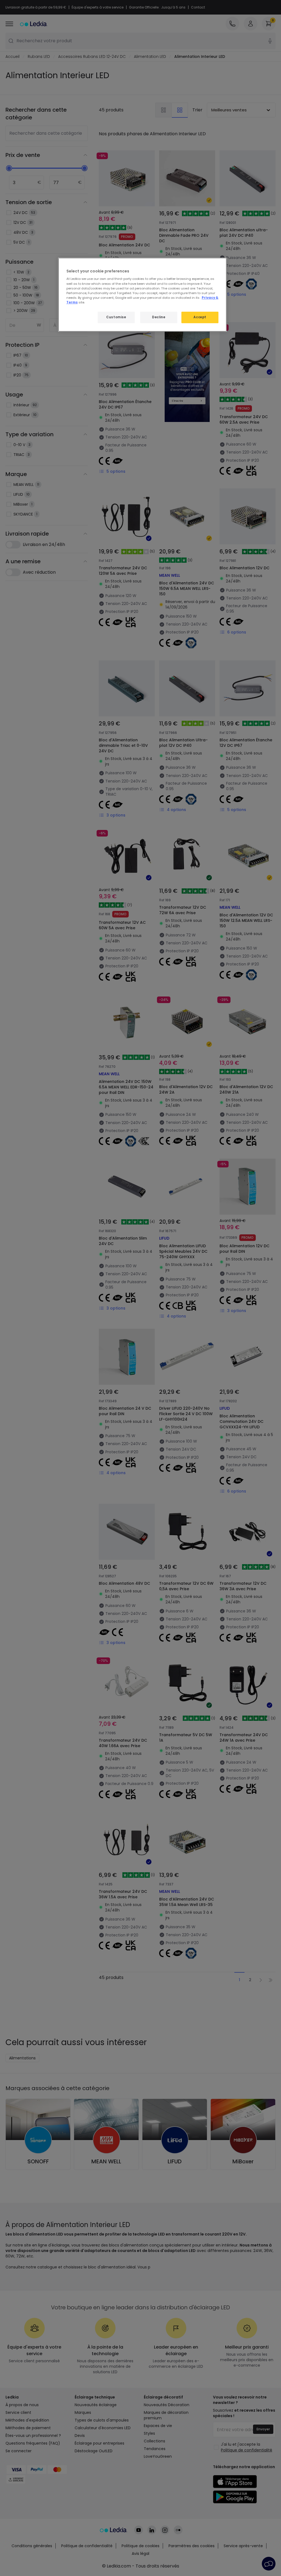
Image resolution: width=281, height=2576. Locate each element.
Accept (200, 317)
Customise (116, 317)
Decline (159, 317)
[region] (142, 295)
